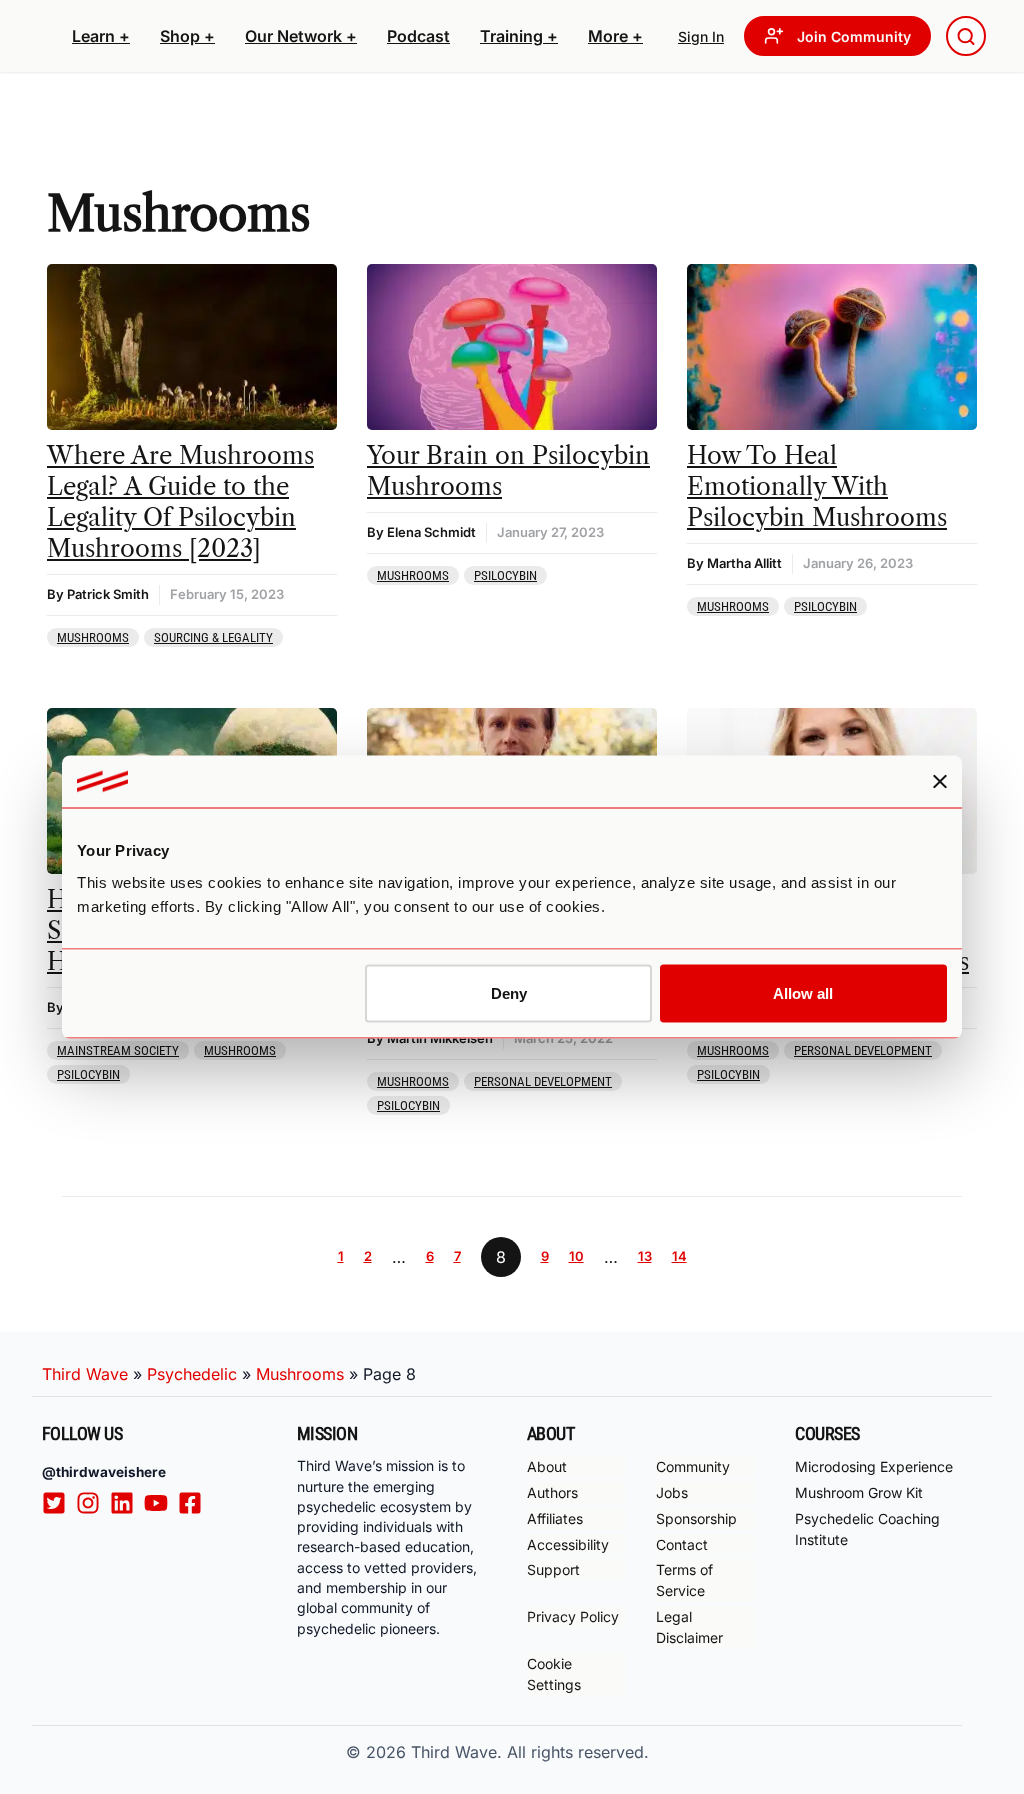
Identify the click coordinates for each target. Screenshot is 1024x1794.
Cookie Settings (554, 1674)
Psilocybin (505, 575)
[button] (101, 36)
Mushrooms (93, 637)
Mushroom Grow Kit (859, 1492)
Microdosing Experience (874, 1466)
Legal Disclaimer (689, 1627)
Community (693, 1466)
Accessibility (568, 1544)
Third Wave (85, 1374)
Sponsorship (696, 1518)
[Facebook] (195, 1502)
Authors (552, 1492)
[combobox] (966, 36)
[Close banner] (940, 782)
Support (553, 1569)
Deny (509, 992)
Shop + (187, 36)
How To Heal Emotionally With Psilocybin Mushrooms (817, 486)
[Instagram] (93, 1502)
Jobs (672, 1492)
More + (615, 36)
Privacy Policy (573, 1616)
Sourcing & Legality (213, 637)
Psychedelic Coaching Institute (867, 1529)
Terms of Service (684, 1580)
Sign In (701, 36)
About (547, 1466)
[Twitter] (59, 1502)
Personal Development (543, 1081)
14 (679, 1256)
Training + (519, 36)
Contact (682, 1544)
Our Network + (301, 36)
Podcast (418, 36)
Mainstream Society (118, 1050)
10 (576, 1256)
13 (645, 1256)
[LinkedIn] (127, 1502)
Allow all (803, 992)
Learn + (101, 36)
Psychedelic (192, 1374)
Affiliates (555, 1518)
